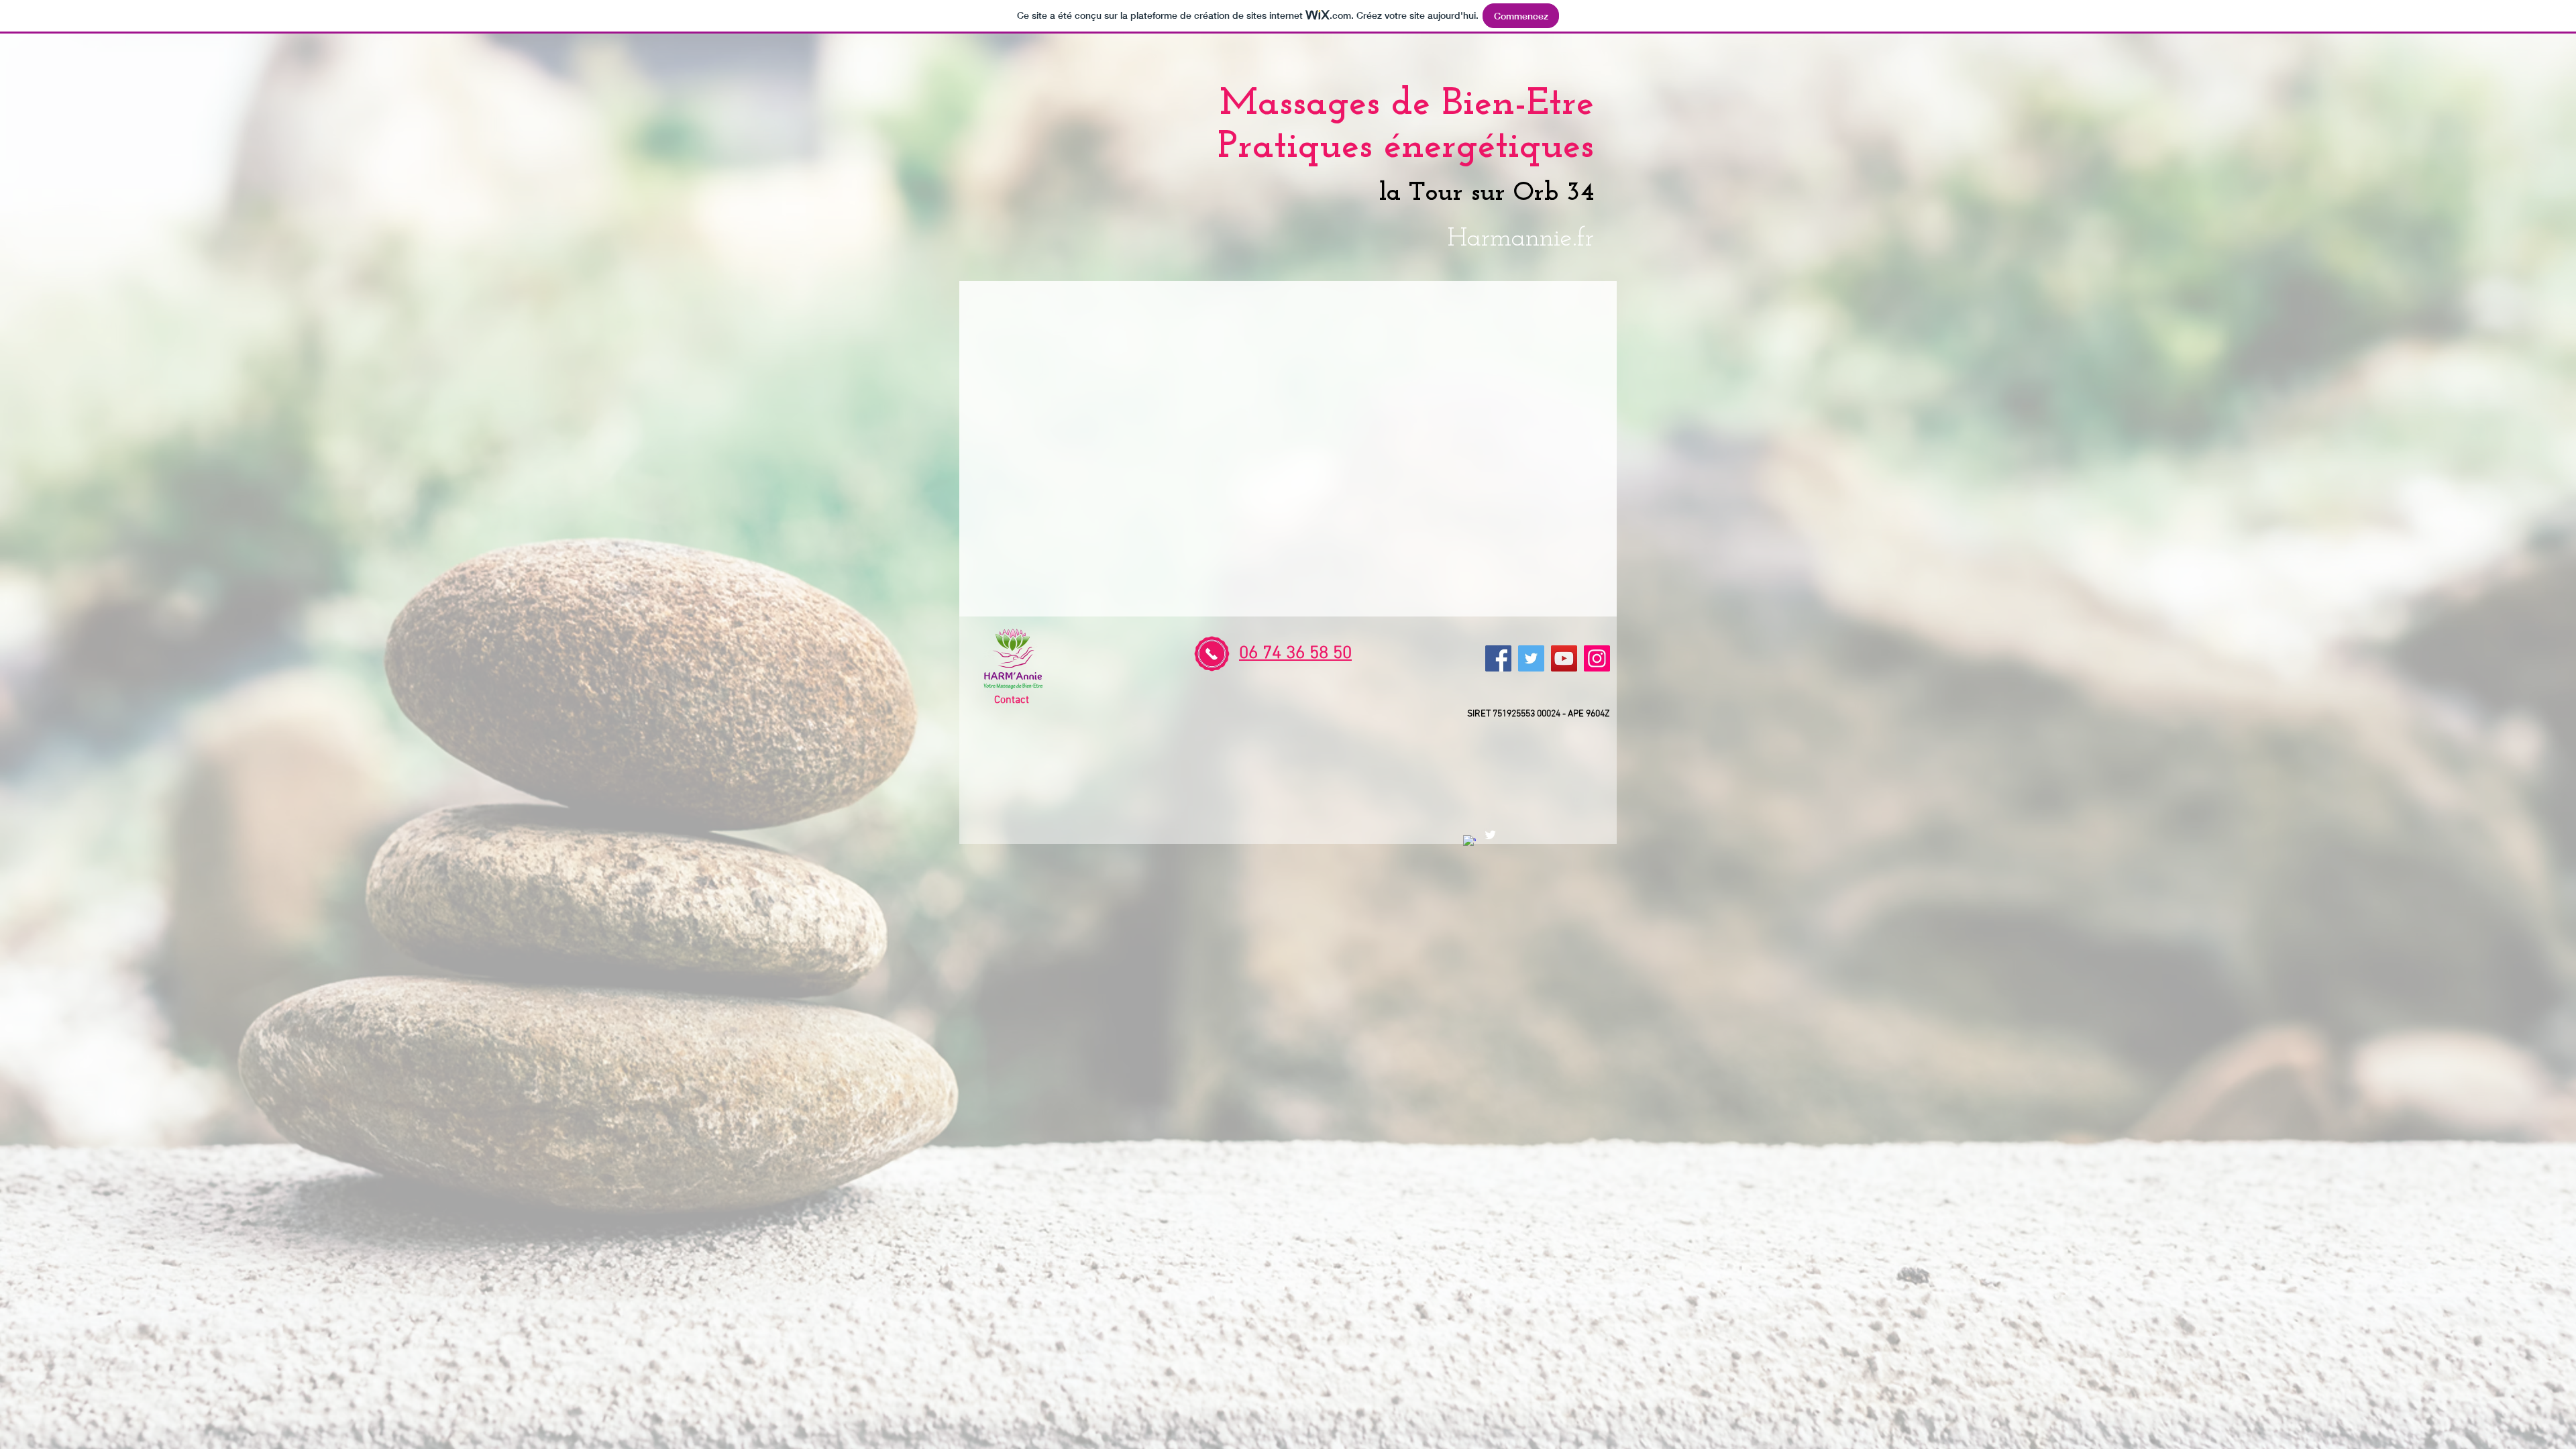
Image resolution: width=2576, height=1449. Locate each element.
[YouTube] (1564, 658)
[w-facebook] (1469, 842)
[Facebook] (1498, 658)
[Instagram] (1597, 658)
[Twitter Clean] (1490, 835)
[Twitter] (1531, 658)
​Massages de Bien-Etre (1407, 104)
